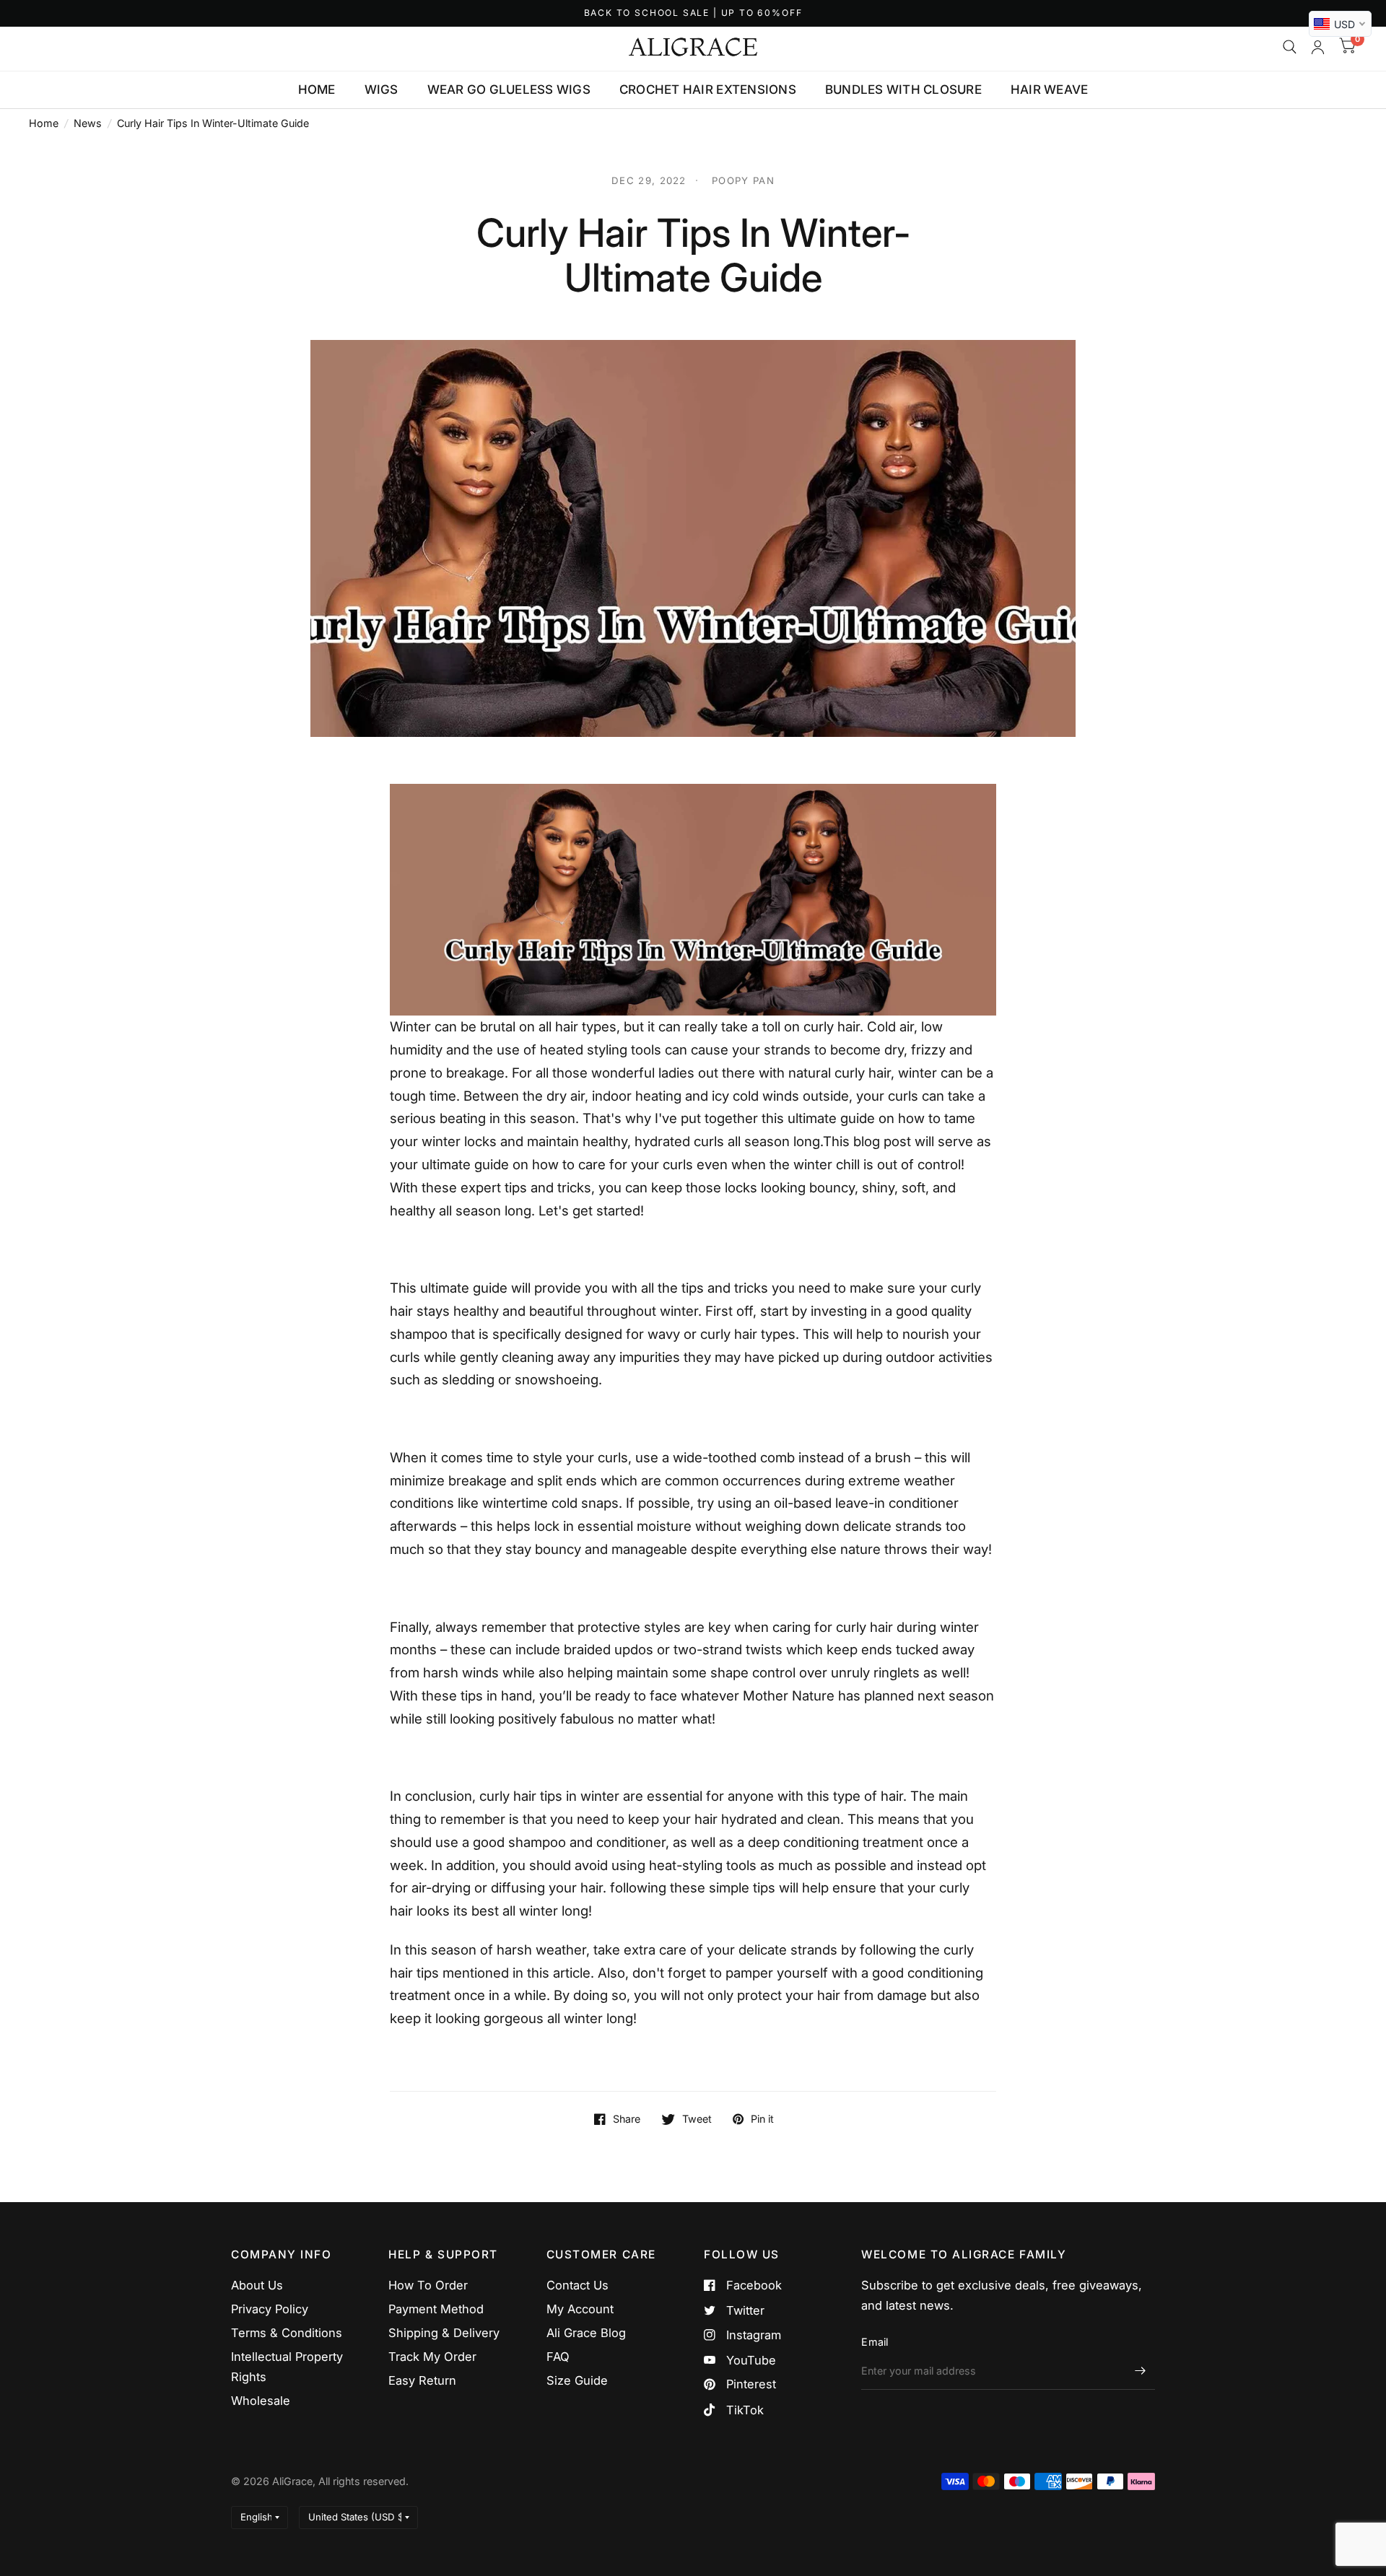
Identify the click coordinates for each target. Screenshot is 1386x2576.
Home (44, 123)
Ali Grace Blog (586, 2333)
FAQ (558, 2357)
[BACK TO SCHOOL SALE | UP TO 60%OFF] (693, 13)
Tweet (697, 2119)
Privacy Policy (270, 2309)
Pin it (762, 2119)
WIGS (382, 89)
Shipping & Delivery (444, 2333)
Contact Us (577, 2285)
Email (875, 2342)
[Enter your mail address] (1141, 2371)
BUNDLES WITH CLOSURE (903, 89)
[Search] (1290, 47)
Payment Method (436, 2309)
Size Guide (577, 2380)
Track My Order (432, 2357)
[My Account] (1318, 47)
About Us (257, 2285)
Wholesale (261, 2401)
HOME (317, 89)
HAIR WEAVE (1050, 89)
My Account (580, 2309)
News (88, 123)
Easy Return (422, 2380)
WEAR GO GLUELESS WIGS (509, 89)
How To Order (428, 2285)
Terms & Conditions (287, 2333)
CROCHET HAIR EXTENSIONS (708, 89)
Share (627, 2119)
